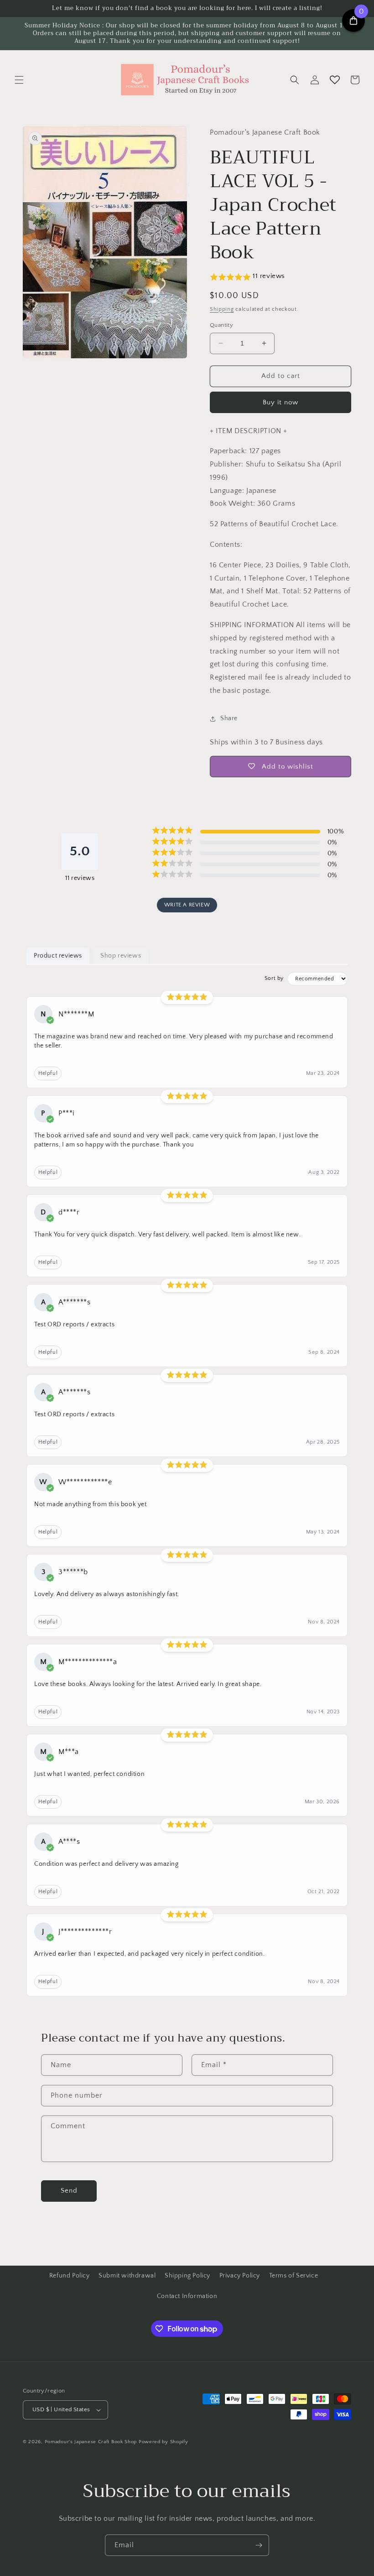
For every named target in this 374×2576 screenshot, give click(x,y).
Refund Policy (70, 2276)
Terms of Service (294, 2276)
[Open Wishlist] (335, 80)
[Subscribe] (259, 2545)
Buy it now (280, 402)
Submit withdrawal (127, 2276)
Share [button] (229, 718)
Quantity (221, 325)
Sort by (274, 978)
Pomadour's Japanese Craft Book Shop (91, 2442)
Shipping (222, 309)
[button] (19, 80)
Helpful (48, 1073)
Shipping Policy (187, 2276)
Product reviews (58, 956)
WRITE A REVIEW (187, 905)
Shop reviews (121, 956)
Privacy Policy (240, 2276)
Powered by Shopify (164, 2442)
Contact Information (187, 2296)
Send (69, 2191)
